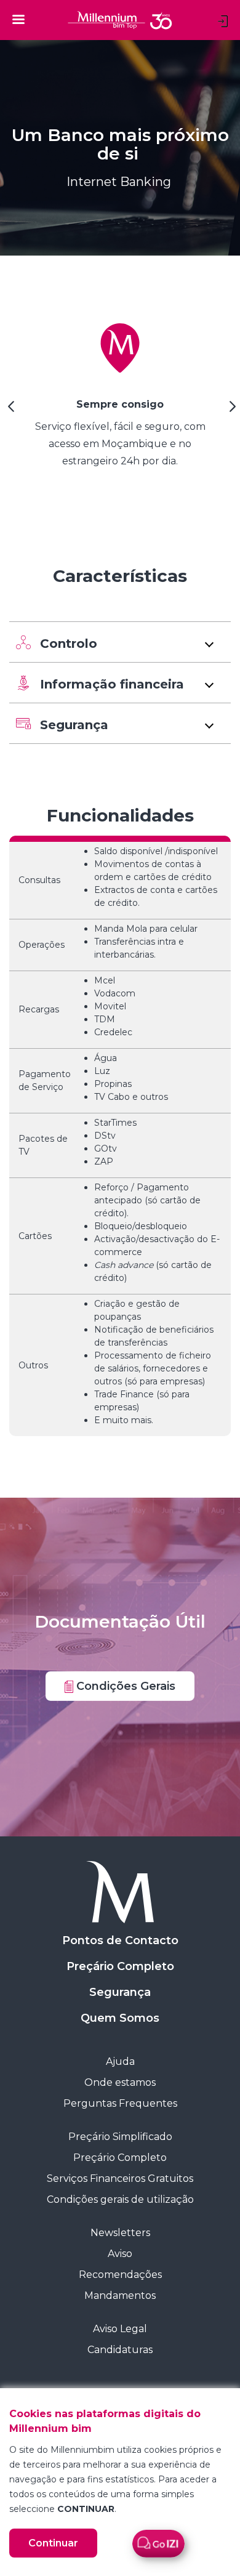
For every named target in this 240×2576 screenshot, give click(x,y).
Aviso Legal (120, 2329)
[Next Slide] (231, 411)
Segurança (120, 1992)
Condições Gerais (124, 1686)
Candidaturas (120, 2350)
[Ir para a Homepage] (120, 1892)
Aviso (120, 2254)
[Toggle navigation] (18, 19)
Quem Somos (120, 2018)
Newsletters (120, 2233)
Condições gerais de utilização (120, 2199)
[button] (120, 642)
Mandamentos (120, 2295)
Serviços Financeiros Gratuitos (120, 2178)
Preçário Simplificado (120, 2137)
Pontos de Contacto (120, 1940)
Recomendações (120, 2275)
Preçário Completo (120, 1966)
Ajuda (120, 2061)
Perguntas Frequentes (120, 2103)
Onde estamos (120, 2082)
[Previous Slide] (9, 411)
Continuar (53, 2543)
